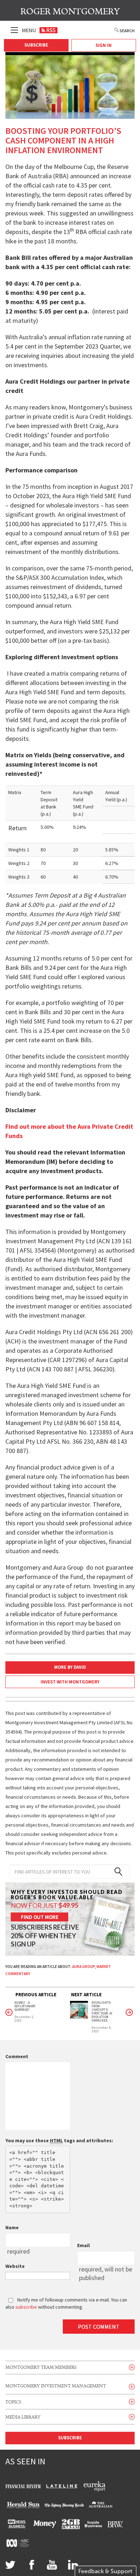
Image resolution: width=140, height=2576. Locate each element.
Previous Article (36, 1995)
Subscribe (36, 45)
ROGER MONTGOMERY (70, 12)
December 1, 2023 (24, 2019)
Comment (17, 2056)
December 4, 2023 (101, 2030)
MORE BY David (70, 1667)
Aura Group (83, 1967)
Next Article (86, 1995)
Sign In (104, 45)
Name (12, 2227)
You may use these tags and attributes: (59, 2140)
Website (15, 2266)
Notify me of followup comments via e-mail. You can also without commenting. (66, 2303)
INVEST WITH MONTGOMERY (70, 1682)
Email (83, 2245)
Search (127, 31)
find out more (40, 1917)
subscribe (26, 2307)
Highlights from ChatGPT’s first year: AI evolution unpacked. (102, 2012)
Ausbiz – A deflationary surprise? (25, 2006)
